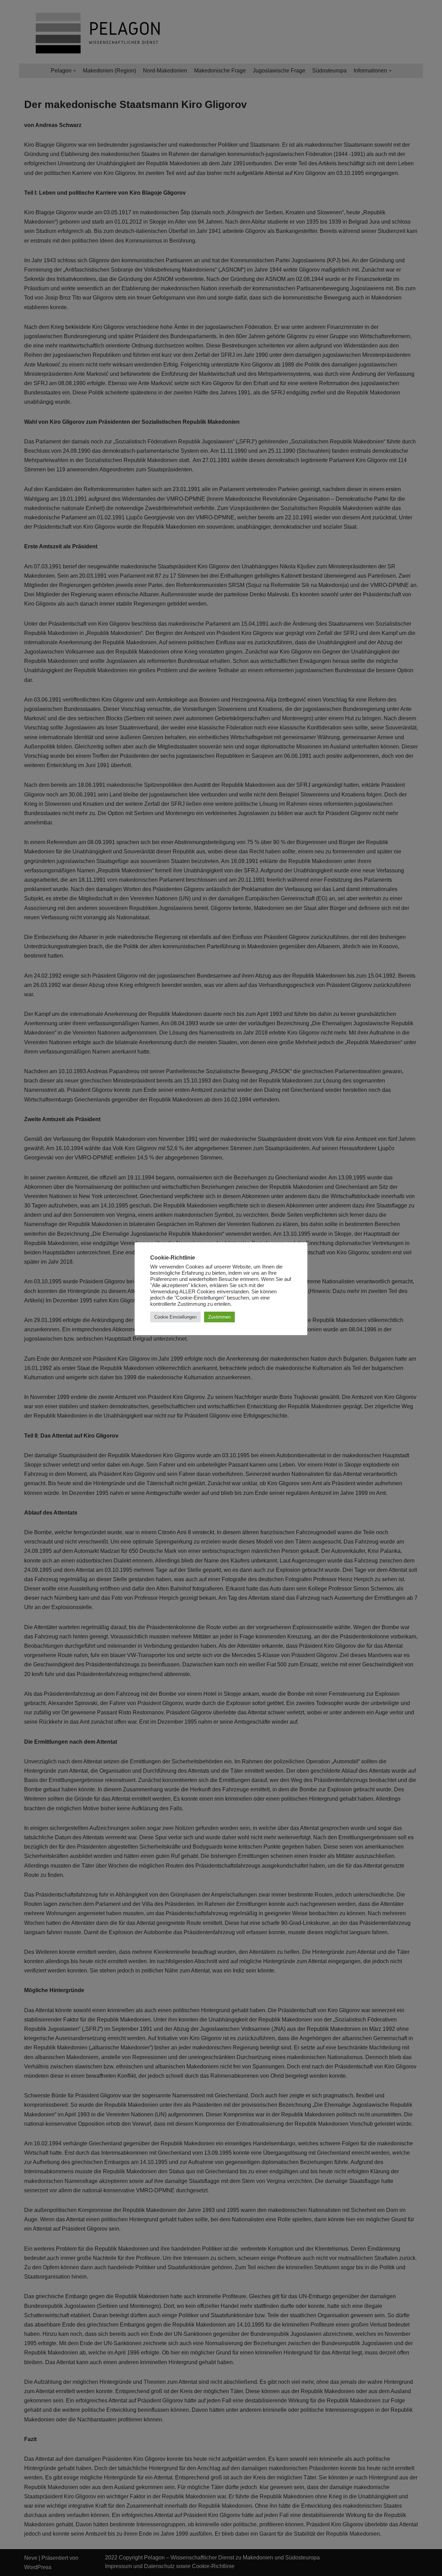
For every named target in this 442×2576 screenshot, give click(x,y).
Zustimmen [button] (219, 1317)
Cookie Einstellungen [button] (175, 1317)
